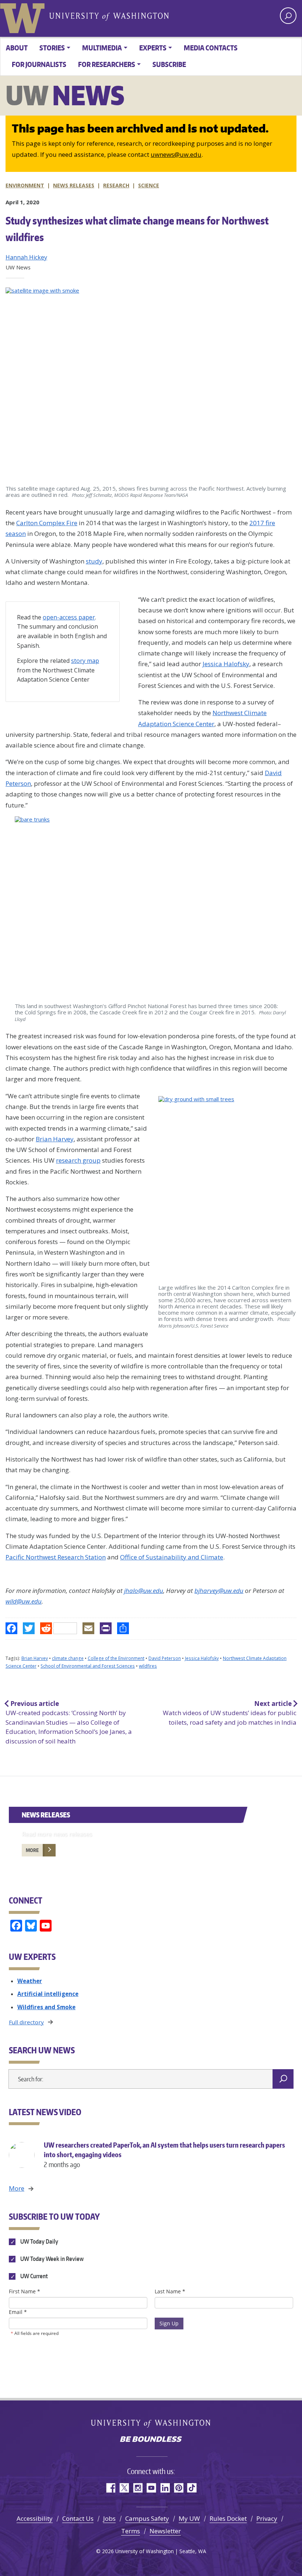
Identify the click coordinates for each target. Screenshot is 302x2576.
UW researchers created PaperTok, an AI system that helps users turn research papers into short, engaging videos (164, 2154)
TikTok (192, 2488)
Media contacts (211, 48)
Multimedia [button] (102, 48)
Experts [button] (153, 48)
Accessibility (35, 2518)
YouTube (151, 2488)
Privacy (267, 2518)
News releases (74, 185)
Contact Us (78, 2518)
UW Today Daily (39, 2241)
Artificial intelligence (48, 1994)
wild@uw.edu (24, 1601)
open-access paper (69, 617)
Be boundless (151, 2440)
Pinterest (178, 2488)
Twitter (124, 2488)
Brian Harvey (55, 1139)
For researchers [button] (107, 64)
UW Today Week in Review (51, 2259)
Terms (131, 2531)
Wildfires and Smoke (46, 2007)
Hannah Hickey (26, 257)
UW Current (34, 2276)
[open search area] (288, 16)
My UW (189, 2518)
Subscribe (169, 64)
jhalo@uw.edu (144, 1591)
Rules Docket (228, 2518)
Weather (30, 1981)
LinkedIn (165, 2488)
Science (149, 185)
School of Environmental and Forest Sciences (88, 1666)
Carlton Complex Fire (47, 523)
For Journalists (39, 64)
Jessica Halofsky (226, 664)
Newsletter (165, 2531)
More (32, 1850)
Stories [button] (52, 48)
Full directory (26, 2022)
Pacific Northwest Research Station (56, 1557)
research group (78, 1160)
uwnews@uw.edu (176, 154)
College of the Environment (116, 1658)
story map (85, 661)
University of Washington (24, 17)
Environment (25, 185)
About (17, 48)
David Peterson (165, 1658)
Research (116, 185)
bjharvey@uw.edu (219, 1591)
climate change (68, 1658)
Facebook (110, 2488)
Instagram (138, 2488)
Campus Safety (147, 2518)
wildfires (148, 1666)
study (94, 561)
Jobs (109, 2518)
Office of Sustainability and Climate (172, 1557)
